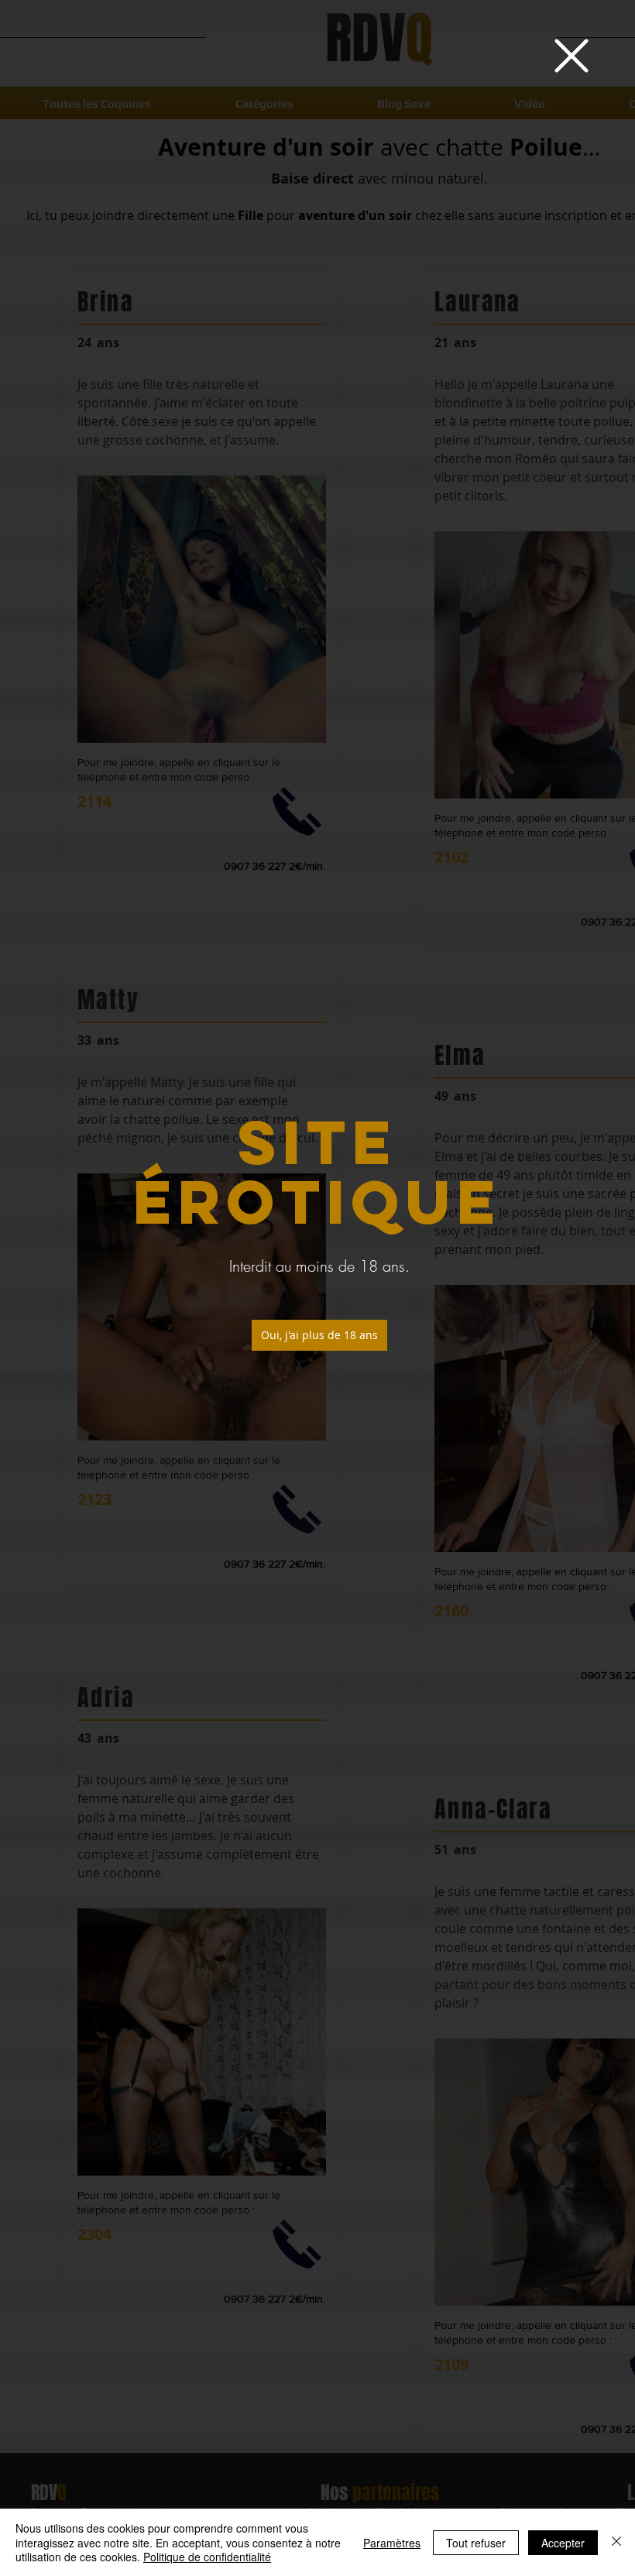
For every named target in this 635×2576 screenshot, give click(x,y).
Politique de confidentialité (207, 2557)
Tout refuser (476, 2543)
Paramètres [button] (392, 2543)
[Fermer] (616, 2542)
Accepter (563, 2543)
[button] (571, 56)
